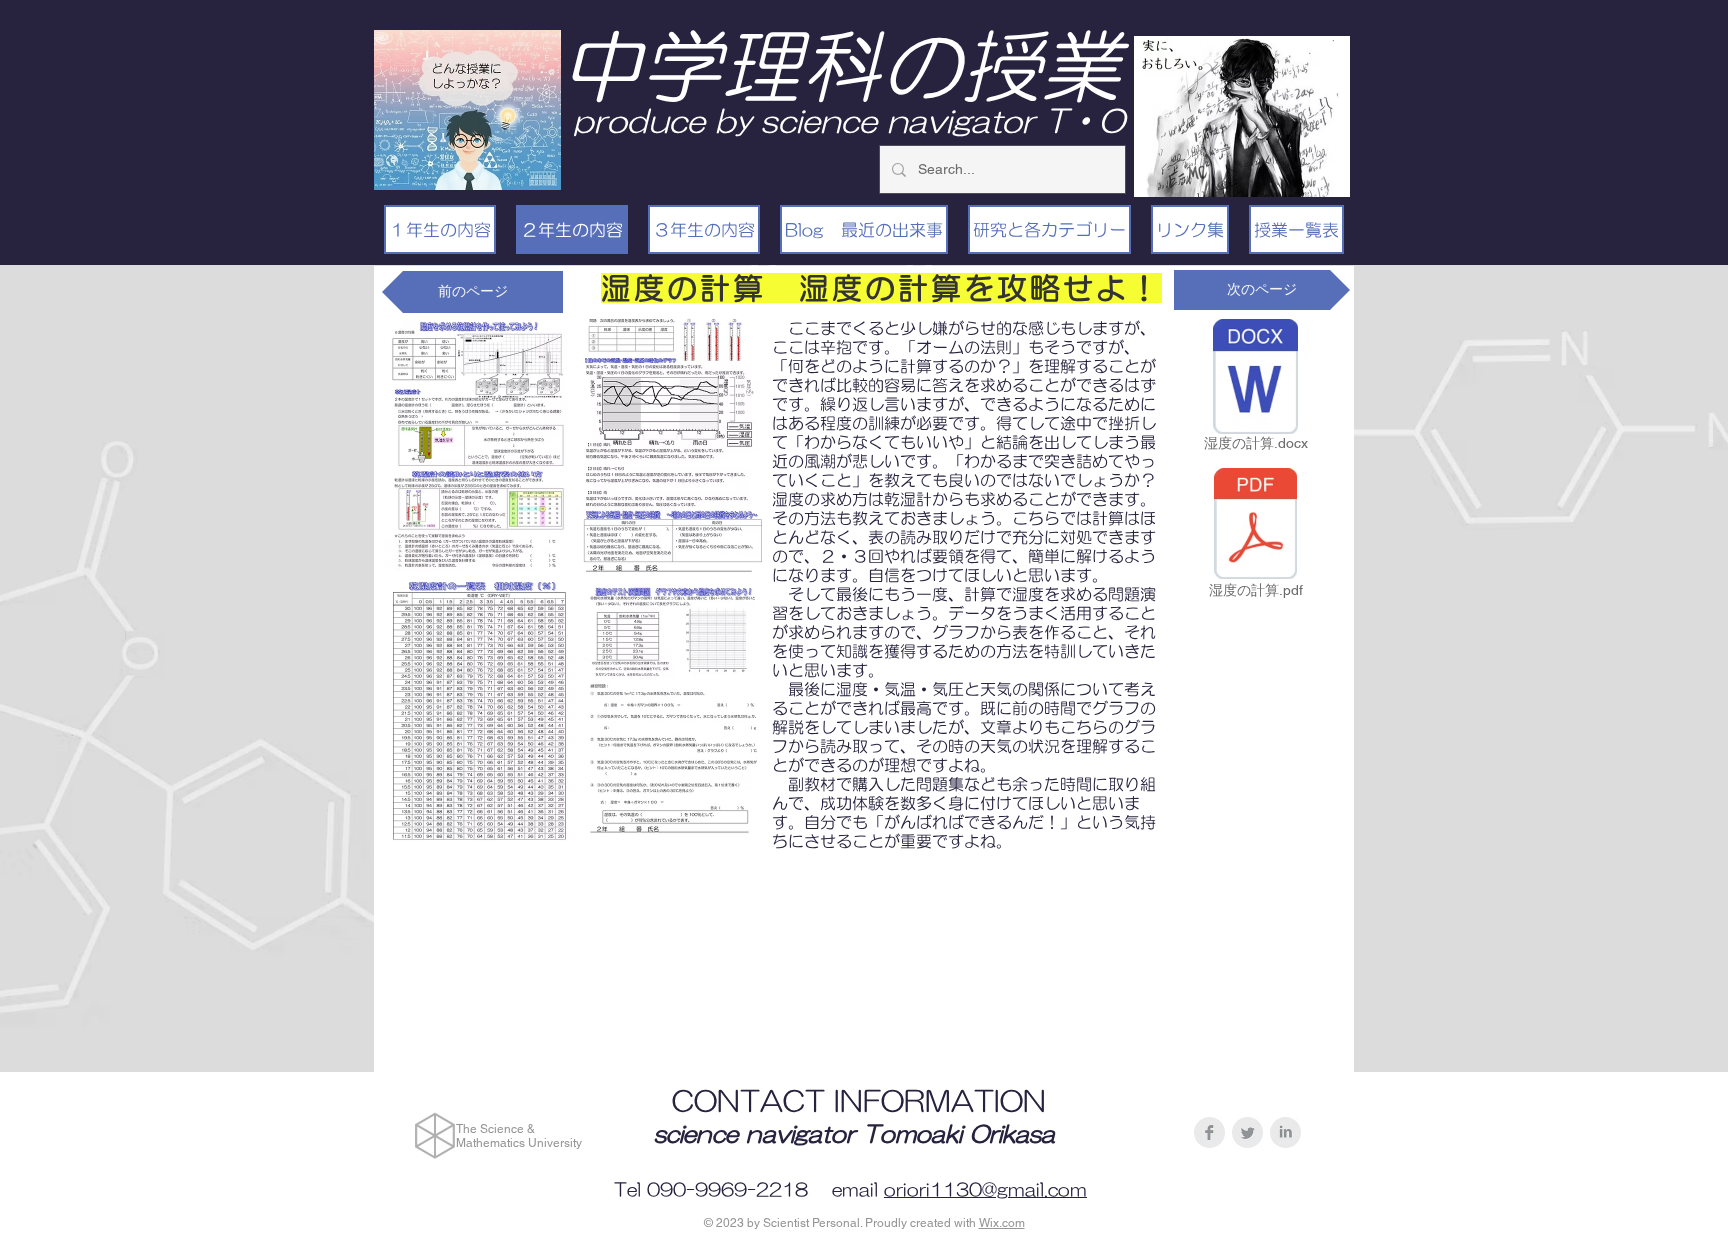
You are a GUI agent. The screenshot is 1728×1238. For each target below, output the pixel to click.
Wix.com (1002, 1223)
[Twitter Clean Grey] (1247, 1132)
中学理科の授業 (841, 66)
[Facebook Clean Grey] (1209, 1132)
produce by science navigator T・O (849, 120)
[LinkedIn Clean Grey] (1285, 1132)
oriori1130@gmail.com (985, 1190)
